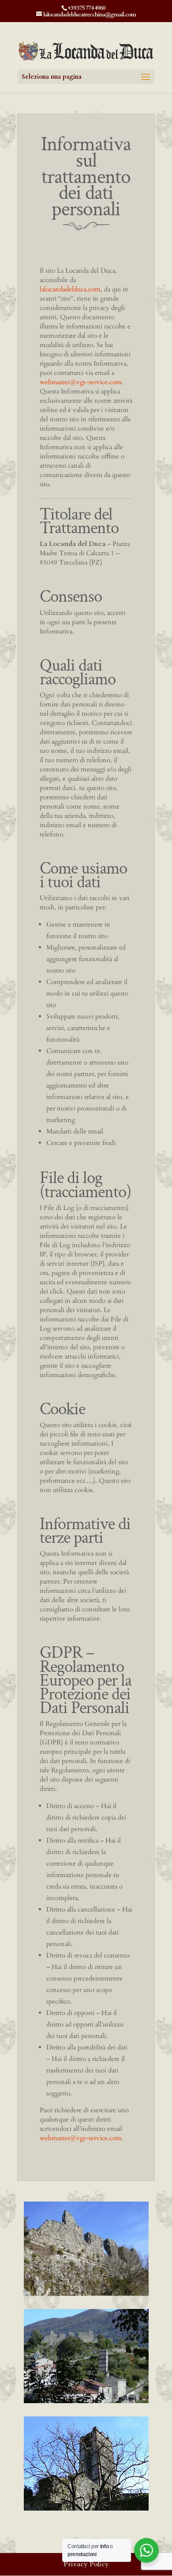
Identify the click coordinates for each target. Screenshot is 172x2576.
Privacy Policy (86, 2564)
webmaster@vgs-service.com (81, 382)
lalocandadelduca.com (70, 289)
